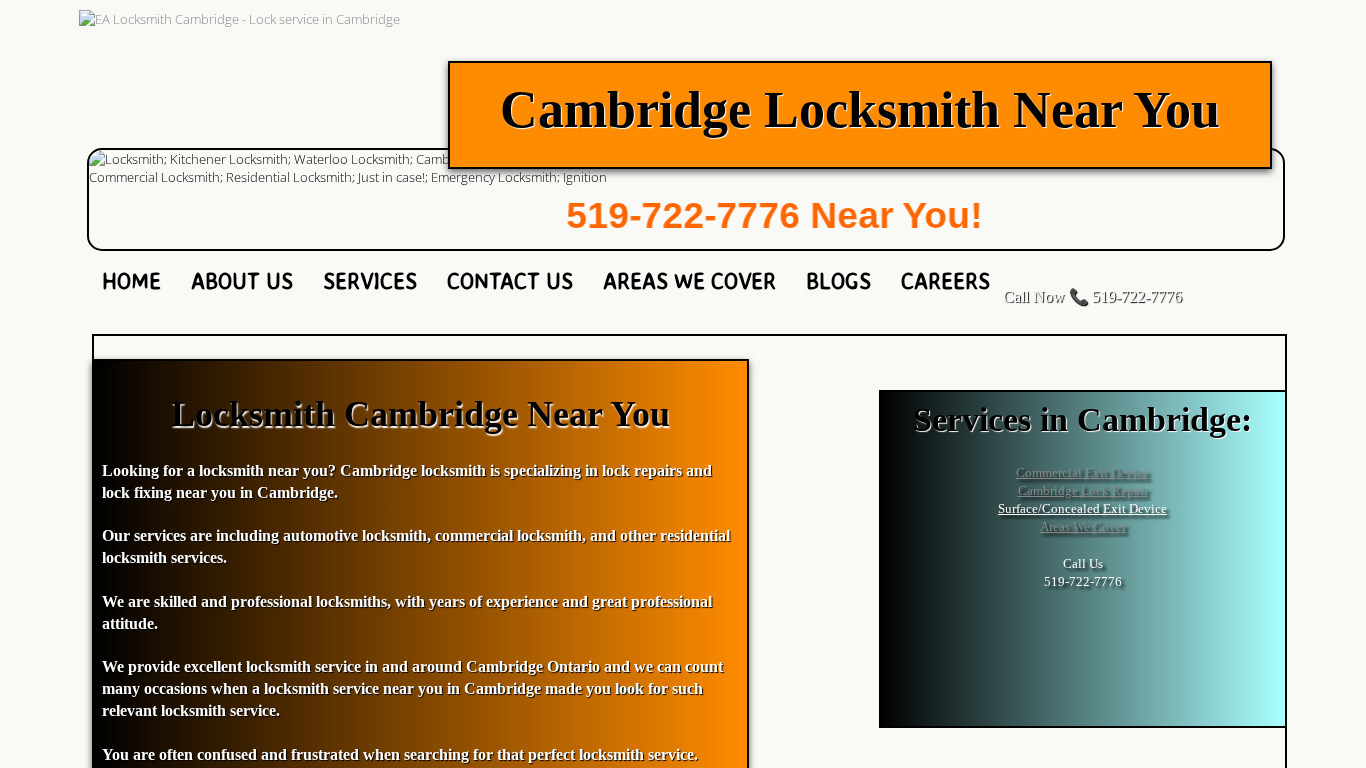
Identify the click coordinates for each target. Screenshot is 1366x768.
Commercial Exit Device (1082, 472)
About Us (242, 280)
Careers (945, 280)
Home (131, 280)
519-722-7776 (651, 215)
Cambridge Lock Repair (1083, 490)
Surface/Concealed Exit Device (1082, 508)
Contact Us (510, 280)
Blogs (838, 280)
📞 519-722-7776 (1125, 296)
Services (370, 280)
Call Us (1083, 563)
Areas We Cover (689, 280)
